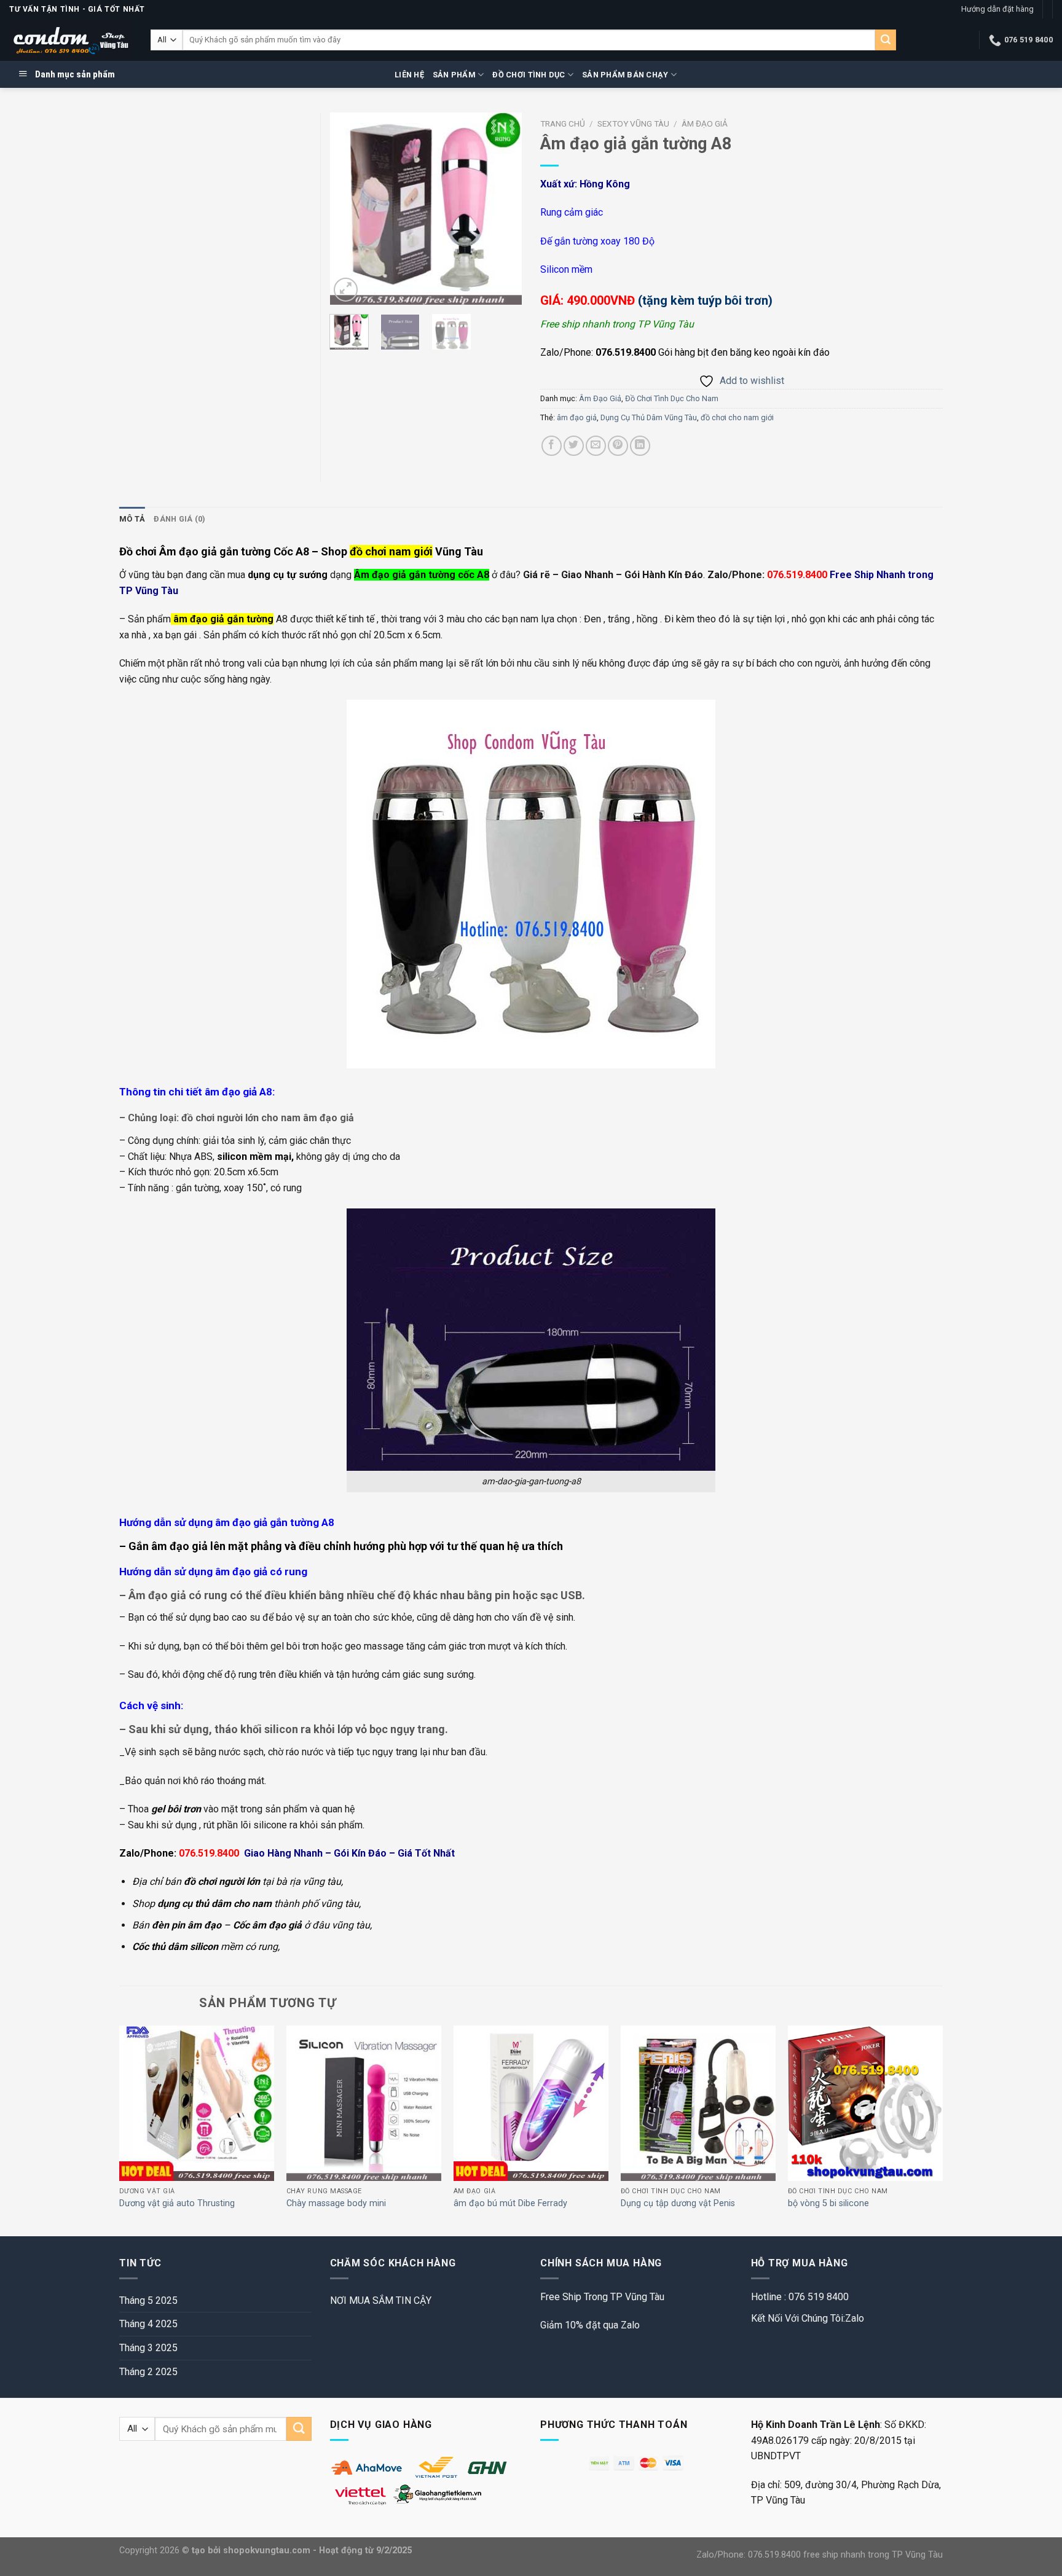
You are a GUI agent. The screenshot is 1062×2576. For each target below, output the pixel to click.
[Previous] (349, 209)
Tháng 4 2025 (148, 2324)
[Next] (503, 209)
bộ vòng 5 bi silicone (828, 2203)
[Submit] (886, 40)
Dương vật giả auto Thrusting (177, 2203)
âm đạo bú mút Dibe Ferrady (510, 2203)
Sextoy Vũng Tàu (633, 123)
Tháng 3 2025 (148, 2348)
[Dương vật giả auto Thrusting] (197, 2103)
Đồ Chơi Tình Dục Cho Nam (672, 398)
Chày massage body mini (336, 2203)
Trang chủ (563, 123)
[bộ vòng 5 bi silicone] (865, 2103)
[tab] (132, 519)
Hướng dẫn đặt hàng (997, 9)
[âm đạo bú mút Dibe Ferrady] (531, 2103)
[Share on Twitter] (574, 446)
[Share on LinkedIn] (640, 446)
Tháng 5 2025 (148, 2300)
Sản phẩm (454, 75)
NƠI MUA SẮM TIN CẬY (381, 2300)
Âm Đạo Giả (705, 123)
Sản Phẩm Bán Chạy (625, 75)
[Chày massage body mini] (364, 2103)
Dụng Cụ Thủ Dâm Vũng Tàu (649, 417)
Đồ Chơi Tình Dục (529, 75)
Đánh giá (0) (179, 519)
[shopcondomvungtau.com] (71, 40)
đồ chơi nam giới (391, 551)
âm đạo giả (577, 417)
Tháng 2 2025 (148, 2372)
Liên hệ (409, 75)
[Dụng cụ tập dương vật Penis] (698, 2103)
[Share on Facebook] (552, 446)
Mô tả (132, 519)
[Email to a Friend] (596, 446)
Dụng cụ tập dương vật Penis (678, 2203)
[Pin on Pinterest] (618, 446)
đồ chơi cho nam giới (737, 417)
